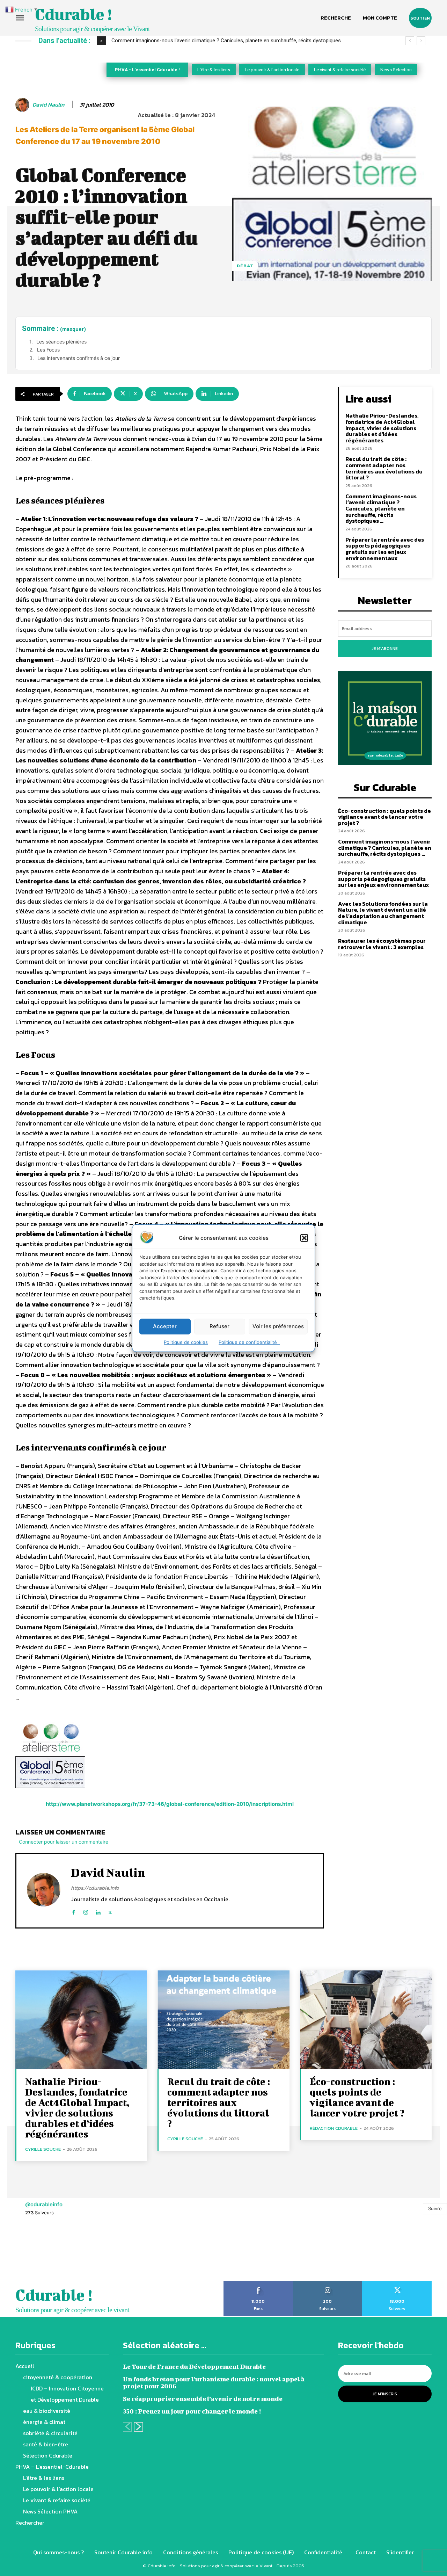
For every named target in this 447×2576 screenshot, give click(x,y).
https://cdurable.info (95, 1888)
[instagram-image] (28, 2253)
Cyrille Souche (43, 2149)
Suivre (435, 2208)
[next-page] (138, 2427)
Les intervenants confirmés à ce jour (79, 358)
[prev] (410, 41)
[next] (421, 41)
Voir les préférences (278, 1326)
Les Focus (48, 350)
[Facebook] (74, 1911)
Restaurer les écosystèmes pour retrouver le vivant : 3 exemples (382, 944)
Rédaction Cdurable (334, 2128)
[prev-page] (127, 2427)
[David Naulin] (23, 105)
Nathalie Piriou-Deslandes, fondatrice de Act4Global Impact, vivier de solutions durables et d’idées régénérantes (382, 428)
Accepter (165, 1326)
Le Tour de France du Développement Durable (194, 2367)
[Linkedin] (98, 1911)
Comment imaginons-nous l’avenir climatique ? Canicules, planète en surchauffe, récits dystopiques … (228, 41)
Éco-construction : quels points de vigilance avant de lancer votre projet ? (384, 817)
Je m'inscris (385, 2394)
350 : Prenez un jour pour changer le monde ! (192, 2411)
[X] (110, 1911)
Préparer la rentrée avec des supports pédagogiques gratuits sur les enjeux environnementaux (385, 549)
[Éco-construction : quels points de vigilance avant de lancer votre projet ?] (366, 2020)
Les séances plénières (61, 342)
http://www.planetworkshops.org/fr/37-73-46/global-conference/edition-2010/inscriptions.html (170, 1804)
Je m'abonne (385, 649)
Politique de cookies (186, 1342)
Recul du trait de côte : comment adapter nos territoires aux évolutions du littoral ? (384, 468)
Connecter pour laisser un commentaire (64, 1842)
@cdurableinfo (44, 2204)
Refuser (219, 1326)
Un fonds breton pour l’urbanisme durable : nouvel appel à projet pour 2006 (214, 2383)
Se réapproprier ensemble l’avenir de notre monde (203, 2399)
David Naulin (48, 105)
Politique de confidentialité (249, 1342)
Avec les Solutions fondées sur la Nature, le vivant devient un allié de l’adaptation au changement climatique (383, 913)
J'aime (258, 2284)
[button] (304, 1238)
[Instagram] (86, 1911)
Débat (245, 266)
